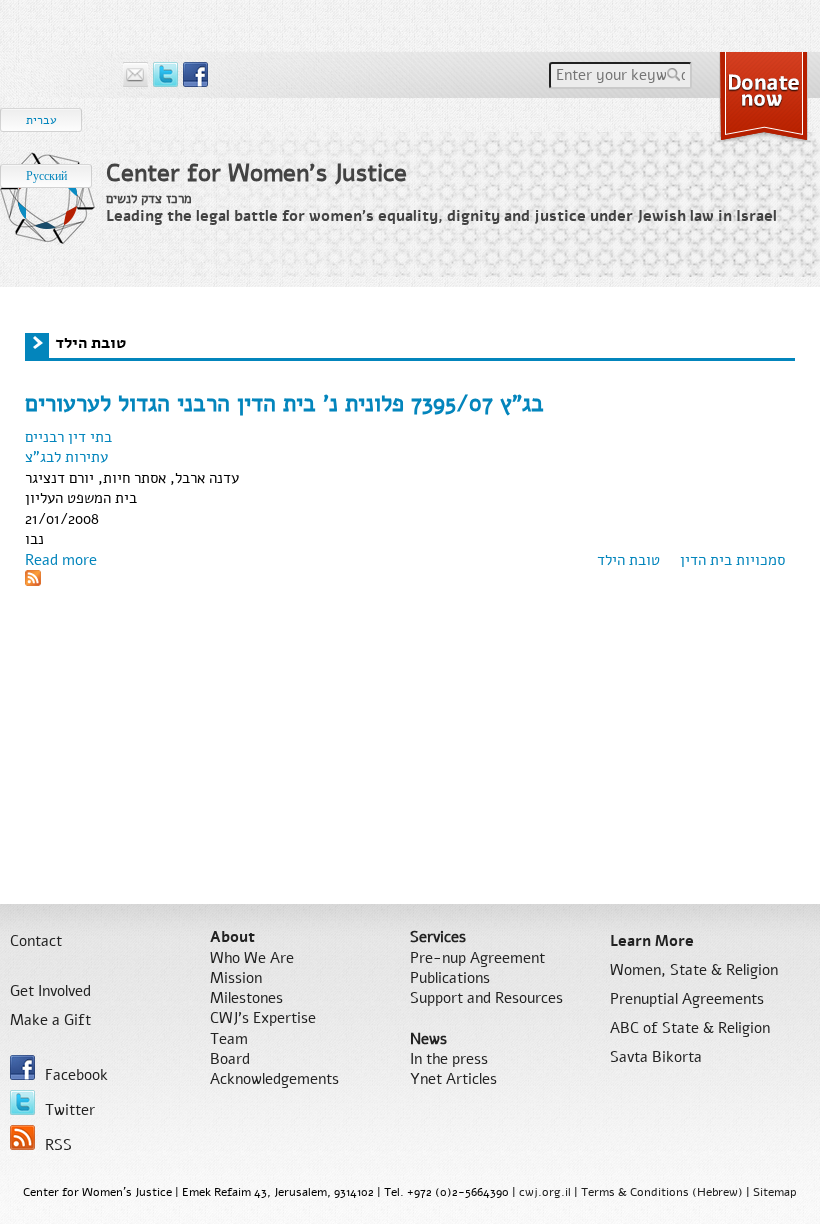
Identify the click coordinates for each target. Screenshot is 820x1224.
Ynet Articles (453, 1079)
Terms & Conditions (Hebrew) (662, 1192)
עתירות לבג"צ (66, 457)
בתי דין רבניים (68, 437)
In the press (449, 1059)
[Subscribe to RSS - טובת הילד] (33, 581)
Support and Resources (486, 998)
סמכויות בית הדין (732, 560)
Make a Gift (50, 1020)
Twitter (70, 1110)
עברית (41, 120)
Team (229, 1039)
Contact (36, 941)
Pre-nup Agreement (477, 958)
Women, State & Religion (694, 970)
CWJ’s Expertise (263, 1018)
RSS (58, 1145)
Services (438, 937)
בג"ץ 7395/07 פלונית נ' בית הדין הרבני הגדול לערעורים (284, 403)
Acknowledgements (274, 1079)
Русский (46, 176)
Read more (61, 560)
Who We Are (252, 958)
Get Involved (50, 991)
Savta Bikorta (656, 1057)
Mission (236, 978)
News (428, 1039)
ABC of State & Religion (690, 1028)
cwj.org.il (545, 1192)
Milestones (246, 998)
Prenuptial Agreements (687, 999)
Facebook (76, 1075)
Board (230, 1059)
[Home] (48, 214)
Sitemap (775, 1192)
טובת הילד (628, 560)
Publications (450, 978)
